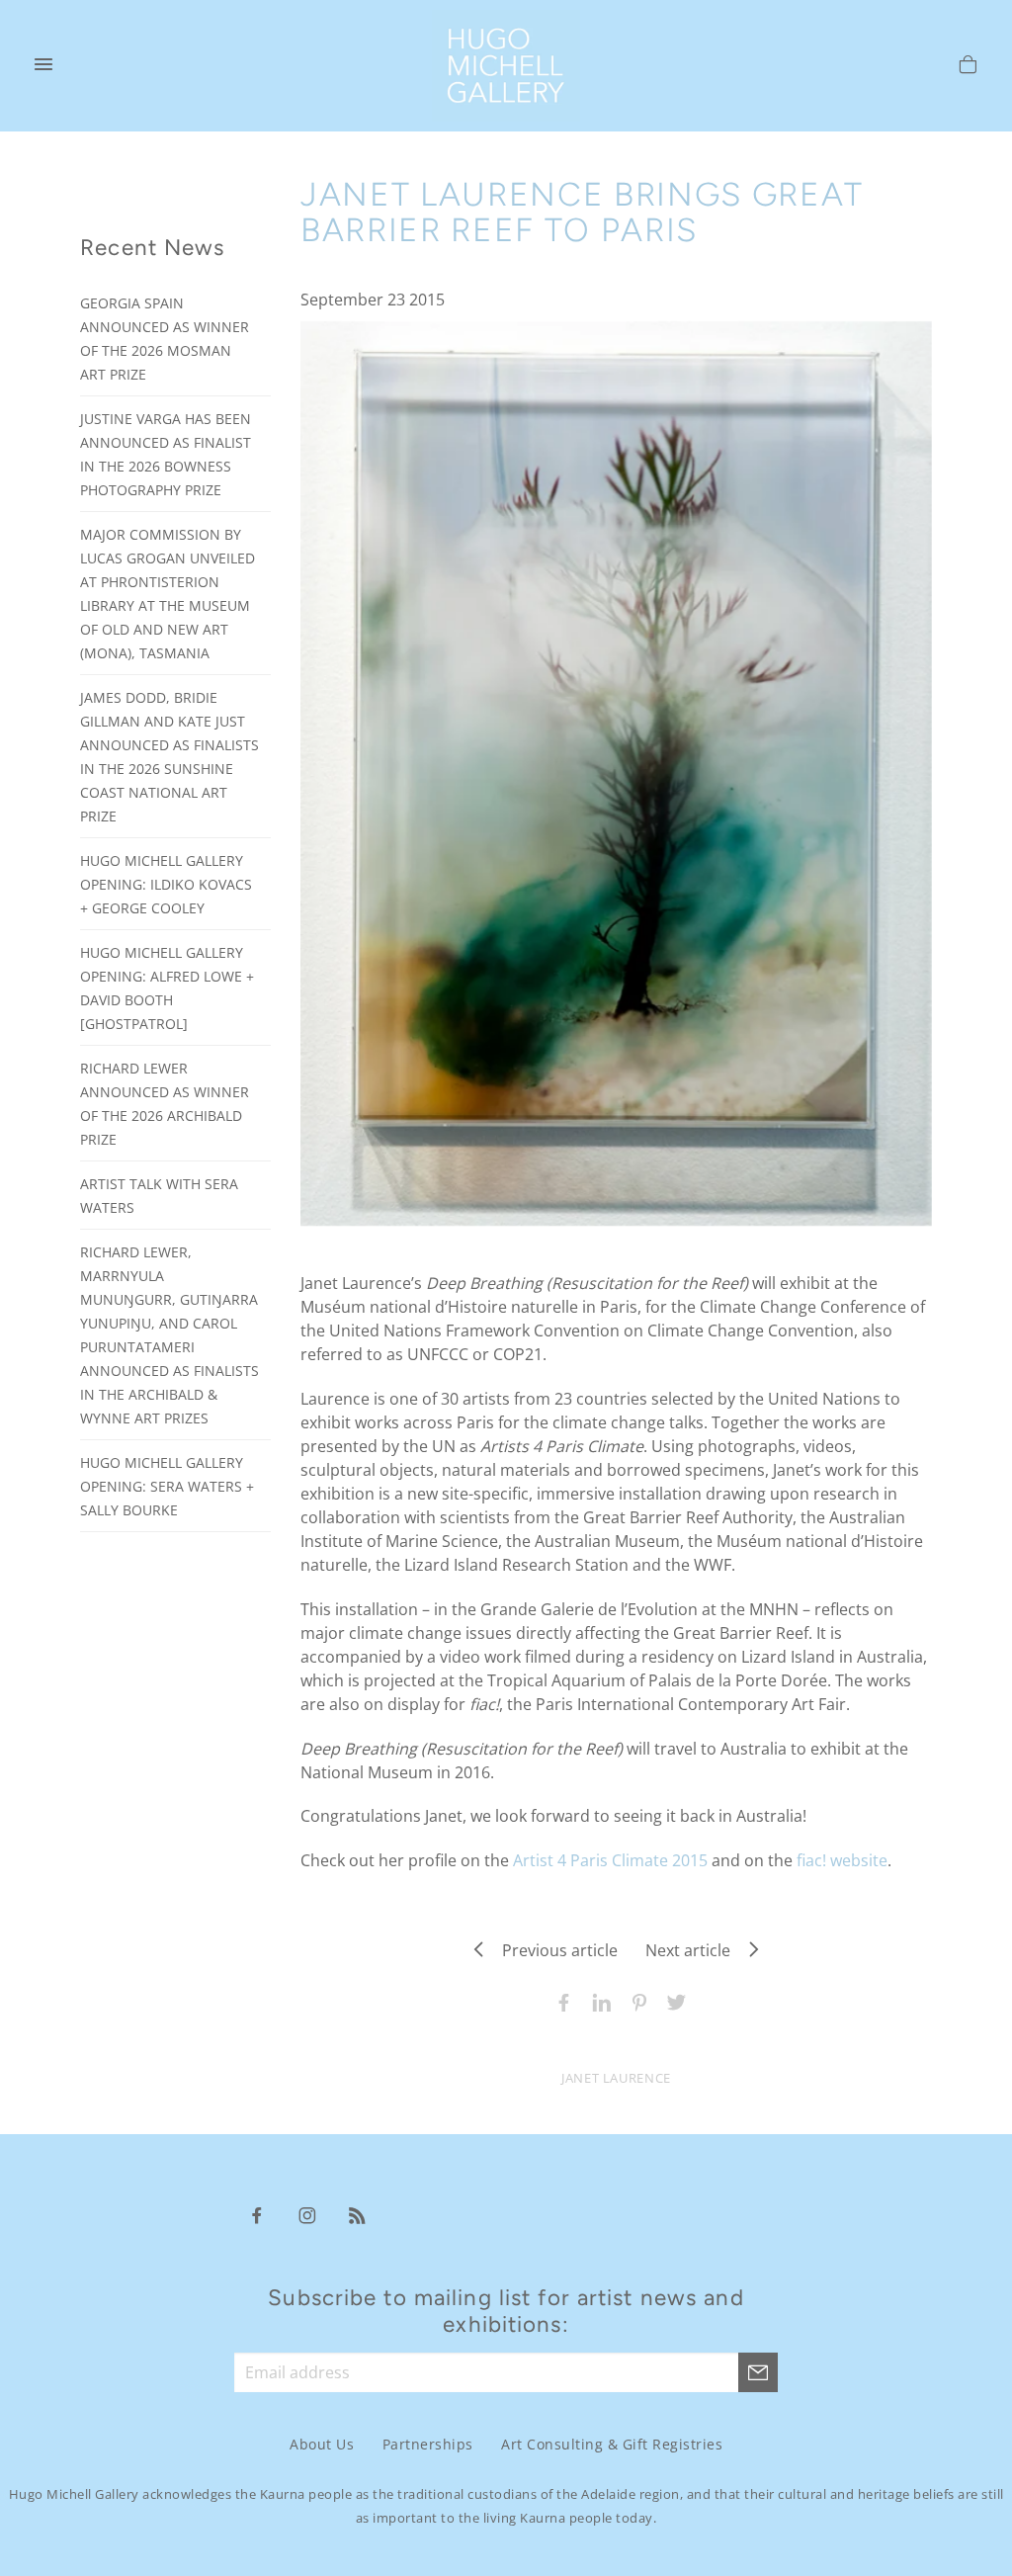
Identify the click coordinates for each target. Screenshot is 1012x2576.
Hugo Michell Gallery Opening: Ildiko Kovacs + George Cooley (166, 884)
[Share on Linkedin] (597, 2001)
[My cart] (968, 67)
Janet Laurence (616, 2078)
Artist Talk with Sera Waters (159, 1196)
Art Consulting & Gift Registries (612, 2445)
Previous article (554, 1950)
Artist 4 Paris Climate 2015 (610, 1860)
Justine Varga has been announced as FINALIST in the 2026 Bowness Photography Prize (166, 454)
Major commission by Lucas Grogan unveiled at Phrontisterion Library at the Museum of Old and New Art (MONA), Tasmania (168, 594)
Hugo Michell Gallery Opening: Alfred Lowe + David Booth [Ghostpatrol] (167, 988)
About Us (322, 2445)
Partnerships (428, 2445)
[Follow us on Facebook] (257, 2214)
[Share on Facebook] (559, 2001)
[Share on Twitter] (672, 2001)
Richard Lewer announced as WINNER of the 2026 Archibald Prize (165, 1104)
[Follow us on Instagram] (307, 2214)
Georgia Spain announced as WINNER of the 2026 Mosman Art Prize (165, 339)
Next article (694, 1950)
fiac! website (842, 1860)
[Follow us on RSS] (358, 2214)
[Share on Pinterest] (634, 2001)
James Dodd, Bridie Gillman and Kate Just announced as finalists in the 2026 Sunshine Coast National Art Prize (169, 757)
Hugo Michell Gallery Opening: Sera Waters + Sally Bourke (167, 1486)
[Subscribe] (758, 2372)
